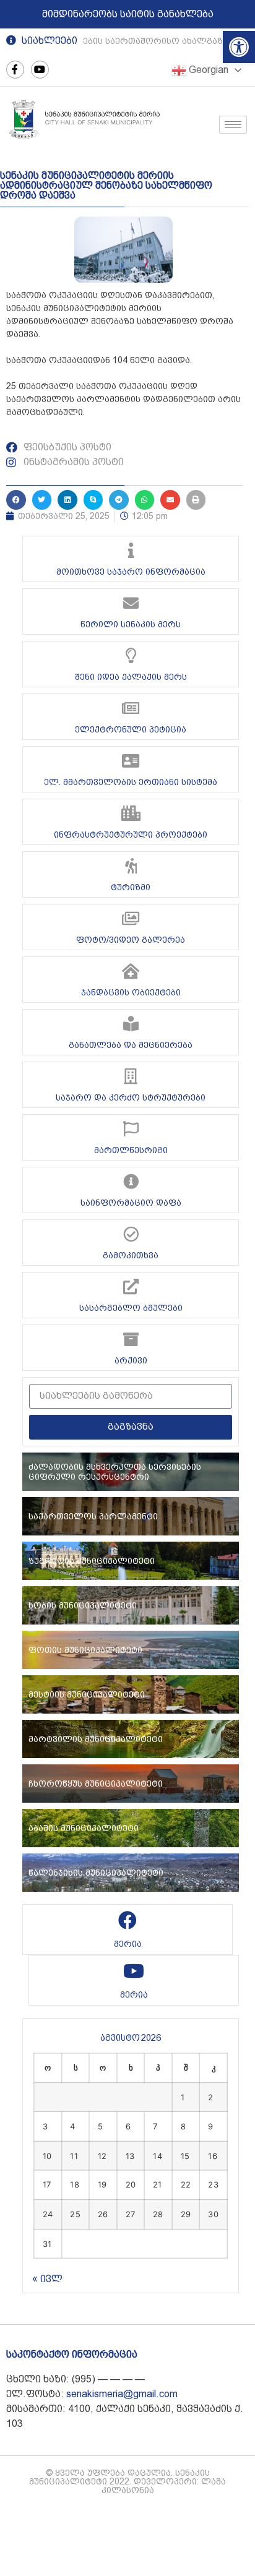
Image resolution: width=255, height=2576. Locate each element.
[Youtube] (40, 70)
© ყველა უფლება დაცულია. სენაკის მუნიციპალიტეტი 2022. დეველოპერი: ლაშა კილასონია (127, 2481)
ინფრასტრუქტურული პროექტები (131, 835)
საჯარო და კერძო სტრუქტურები (131, 1097)
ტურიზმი (131, 887)
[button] (239, 47)
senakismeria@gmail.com (122, 2394)
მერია (128, 1944)
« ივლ (47, 2279)
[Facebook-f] (15, 70)
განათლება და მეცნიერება (131, 1045)
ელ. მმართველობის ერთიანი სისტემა (131, 782)
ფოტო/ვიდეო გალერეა (131, 940)
